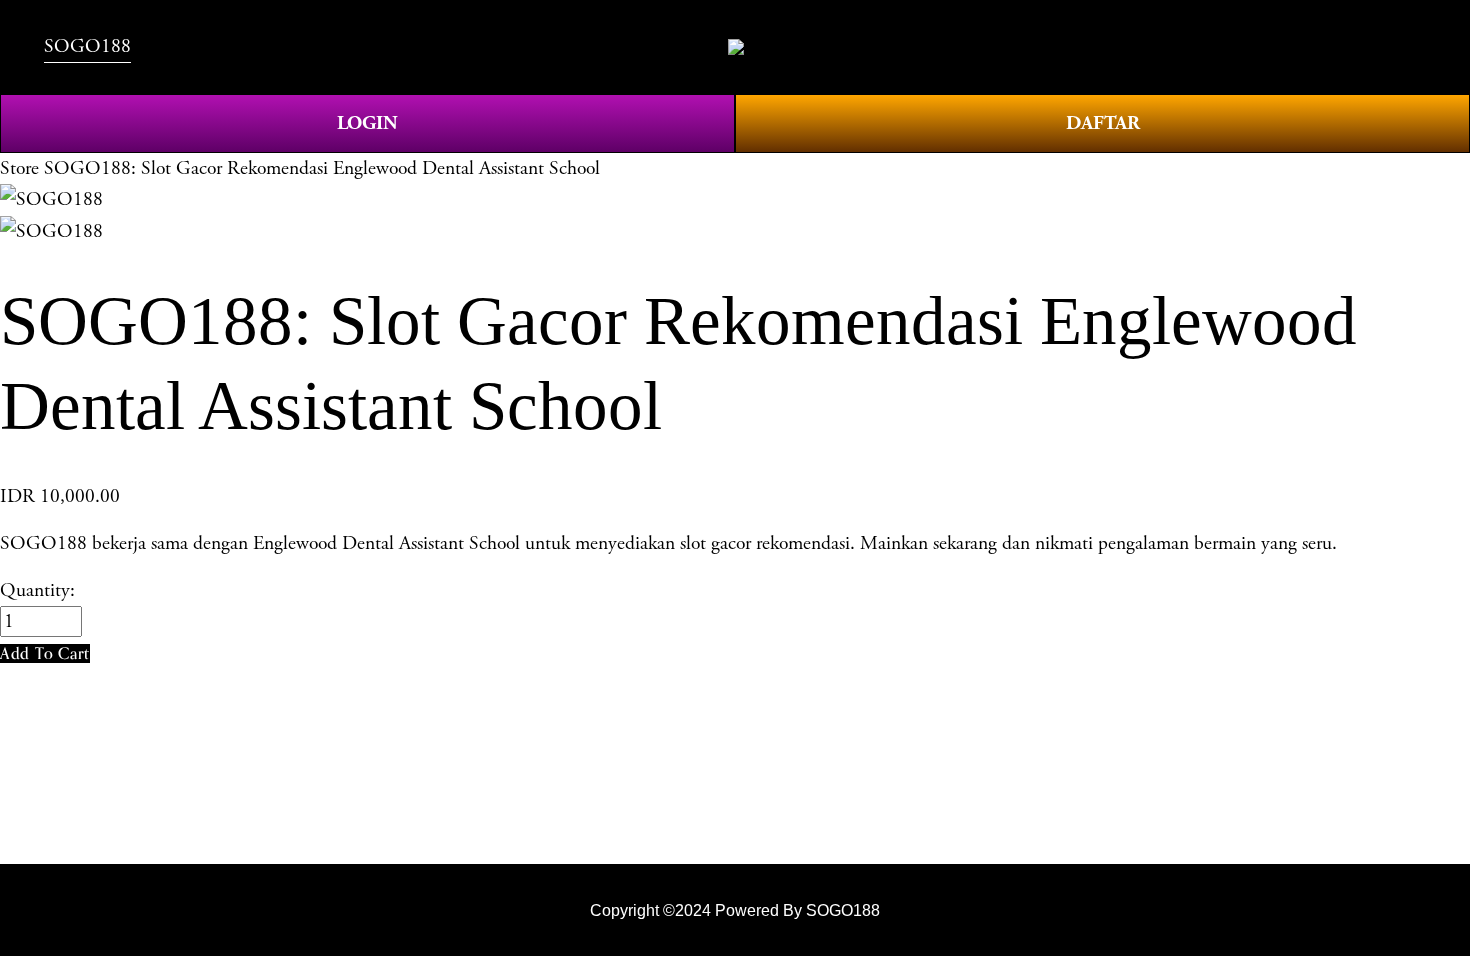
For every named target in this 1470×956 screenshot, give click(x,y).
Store (19, 168)
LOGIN (367, 123)
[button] (45, 653)
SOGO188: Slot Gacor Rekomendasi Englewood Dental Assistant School (322, 168)
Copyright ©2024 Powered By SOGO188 (735, 910)
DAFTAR (1103, 123)
